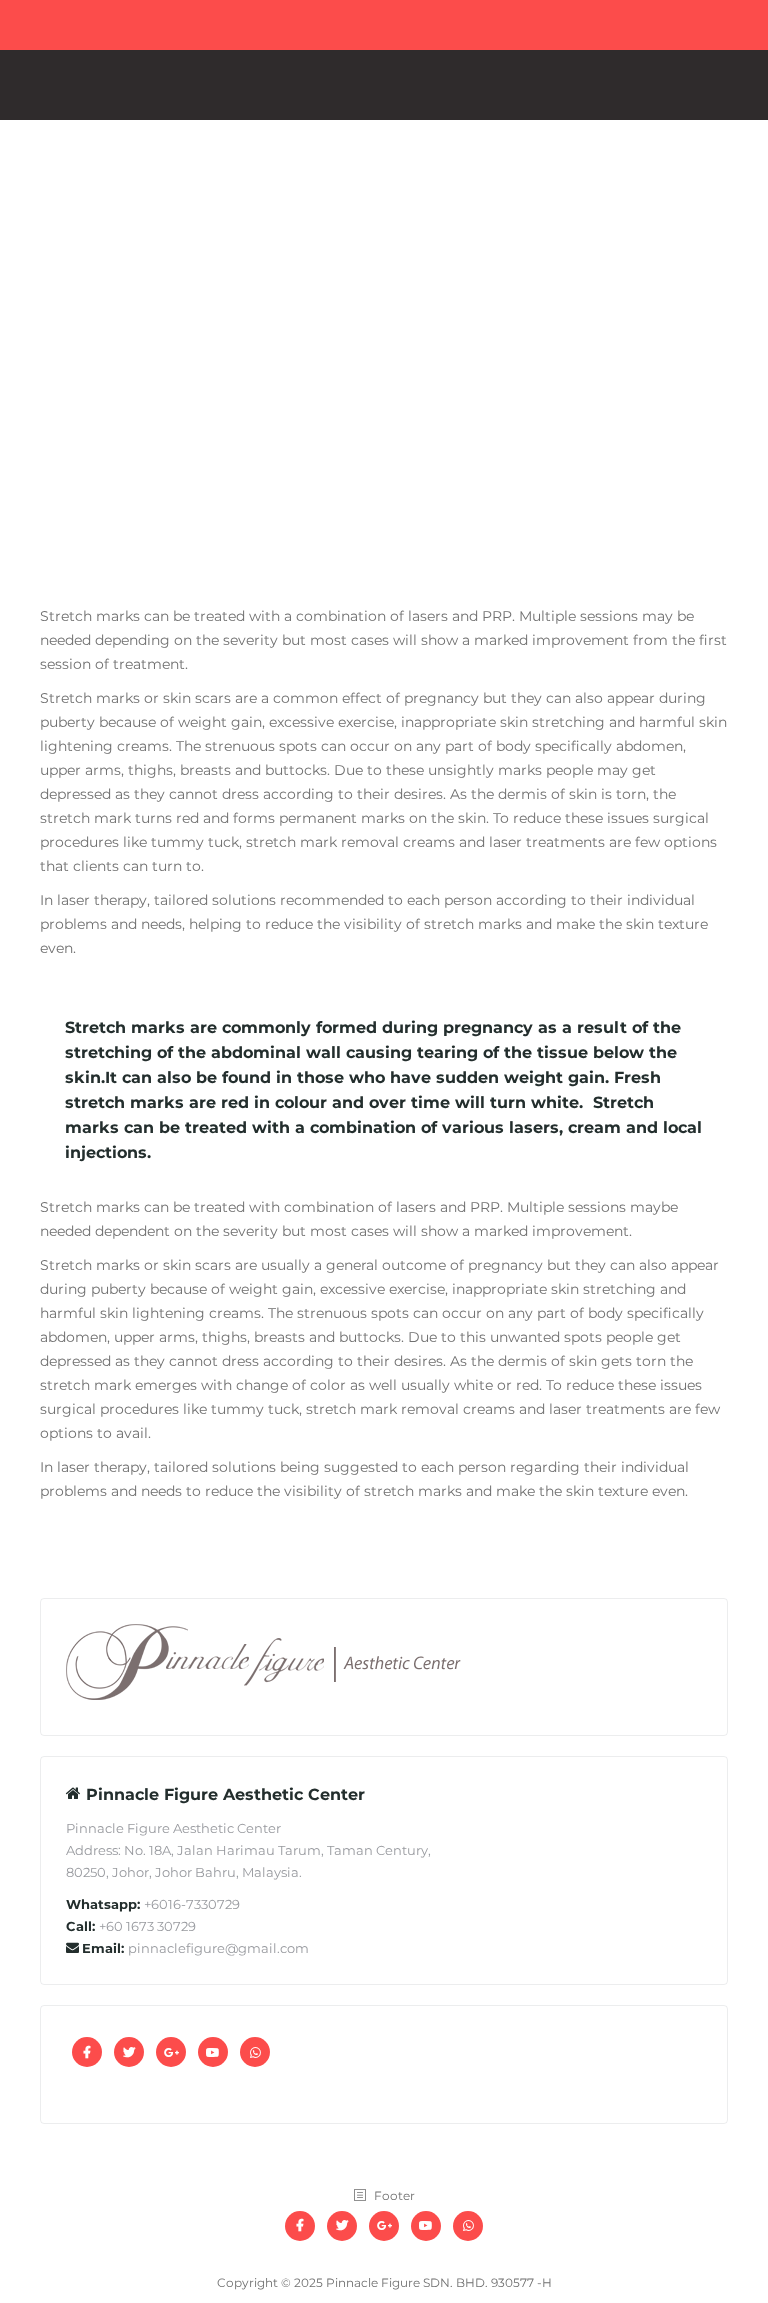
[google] (171, 2052)
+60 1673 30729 (147, 1926)
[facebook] (87, 2052)
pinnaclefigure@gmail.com (218, 1948)
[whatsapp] (255, 2052)
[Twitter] (129, 2052)
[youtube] (213, 2052)
